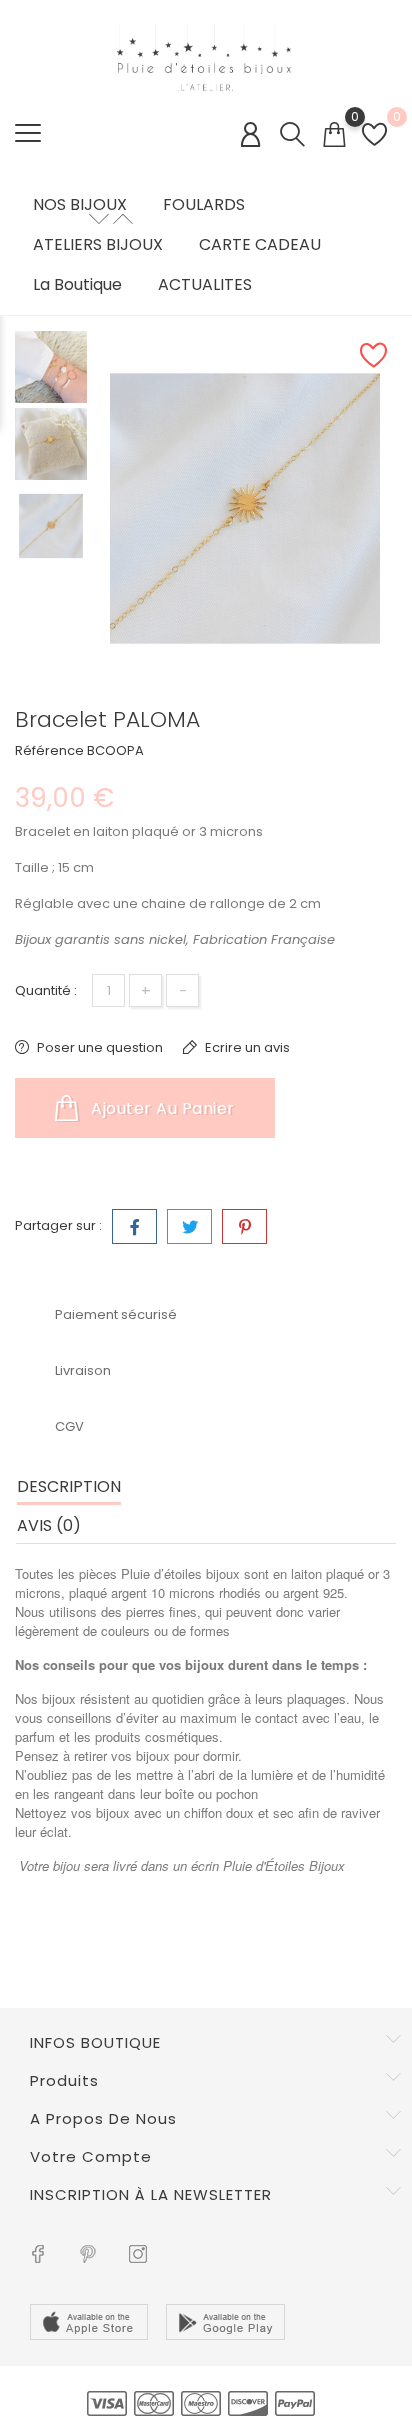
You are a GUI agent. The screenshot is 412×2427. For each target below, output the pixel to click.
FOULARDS (204, 205)
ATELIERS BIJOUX (98, 245)
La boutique (77, 285)
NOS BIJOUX (80, 205)
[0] (334, 134)
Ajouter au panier (161, 1108)
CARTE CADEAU (260, 245)
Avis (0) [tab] (49, 1525)
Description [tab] (69, 1486)
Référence (49, 750)
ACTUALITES (205, 285)
